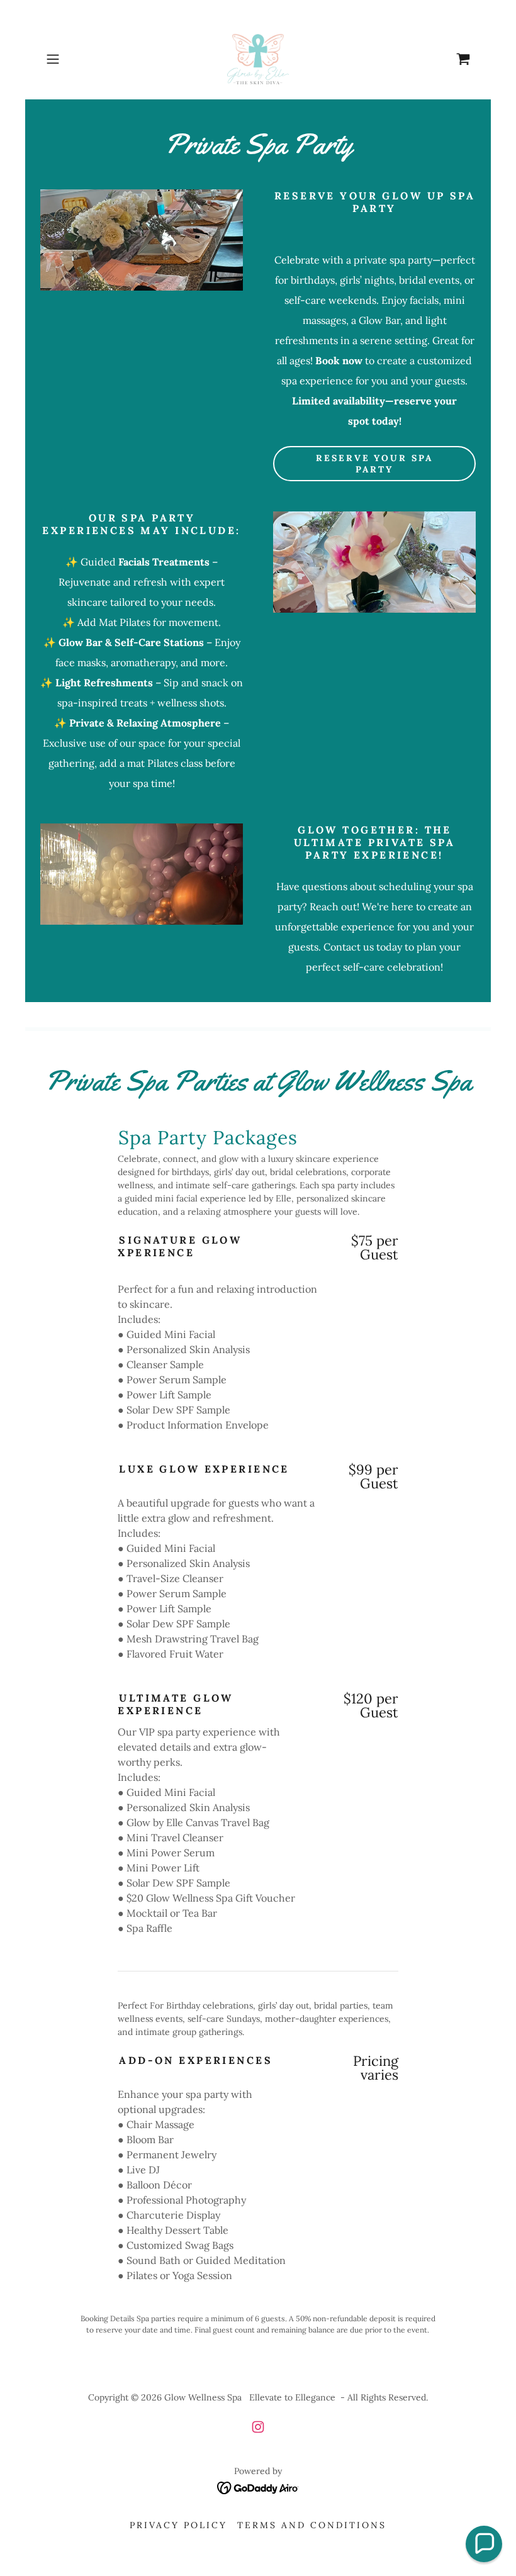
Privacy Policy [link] (178, 2525)
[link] (258, 59)
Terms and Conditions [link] (312, 2525)
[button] (73, 59)
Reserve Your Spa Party (375, 464)
